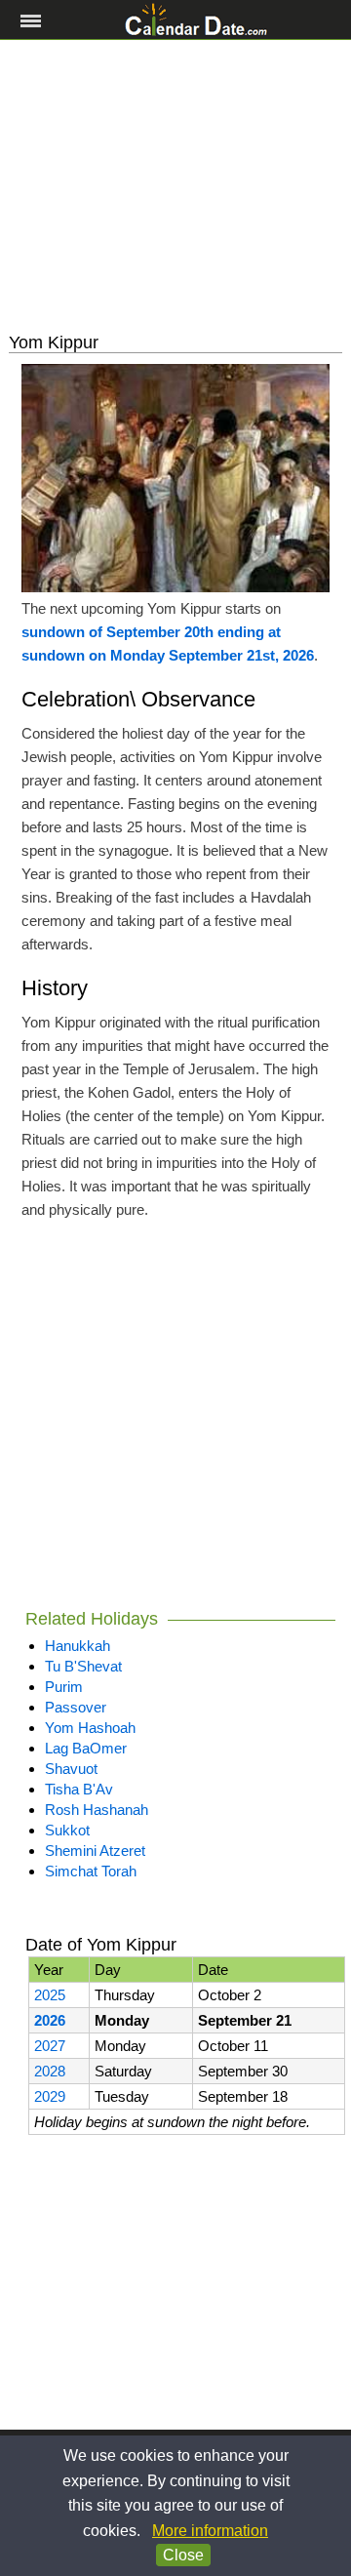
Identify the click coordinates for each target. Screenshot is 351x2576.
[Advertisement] (175, 186)
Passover (76, 1707)
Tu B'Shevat (83, 1666)
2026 (50, 2020)
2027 (50, 2046)
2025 (50, 1995)
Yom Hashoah (90, 1728)
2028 (50, 2071)
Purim (64, 1687)
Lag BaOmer (86, 1748)
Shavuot (71, 1769)
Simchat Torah (91, 1871)
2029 (50, 2096)
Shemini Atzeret (95, 1851)
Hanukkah (78, 1646)
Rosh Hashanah (97, 1810)
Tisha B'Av (79, 1789)
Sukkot (67, 1830)
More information (210, 2531)
